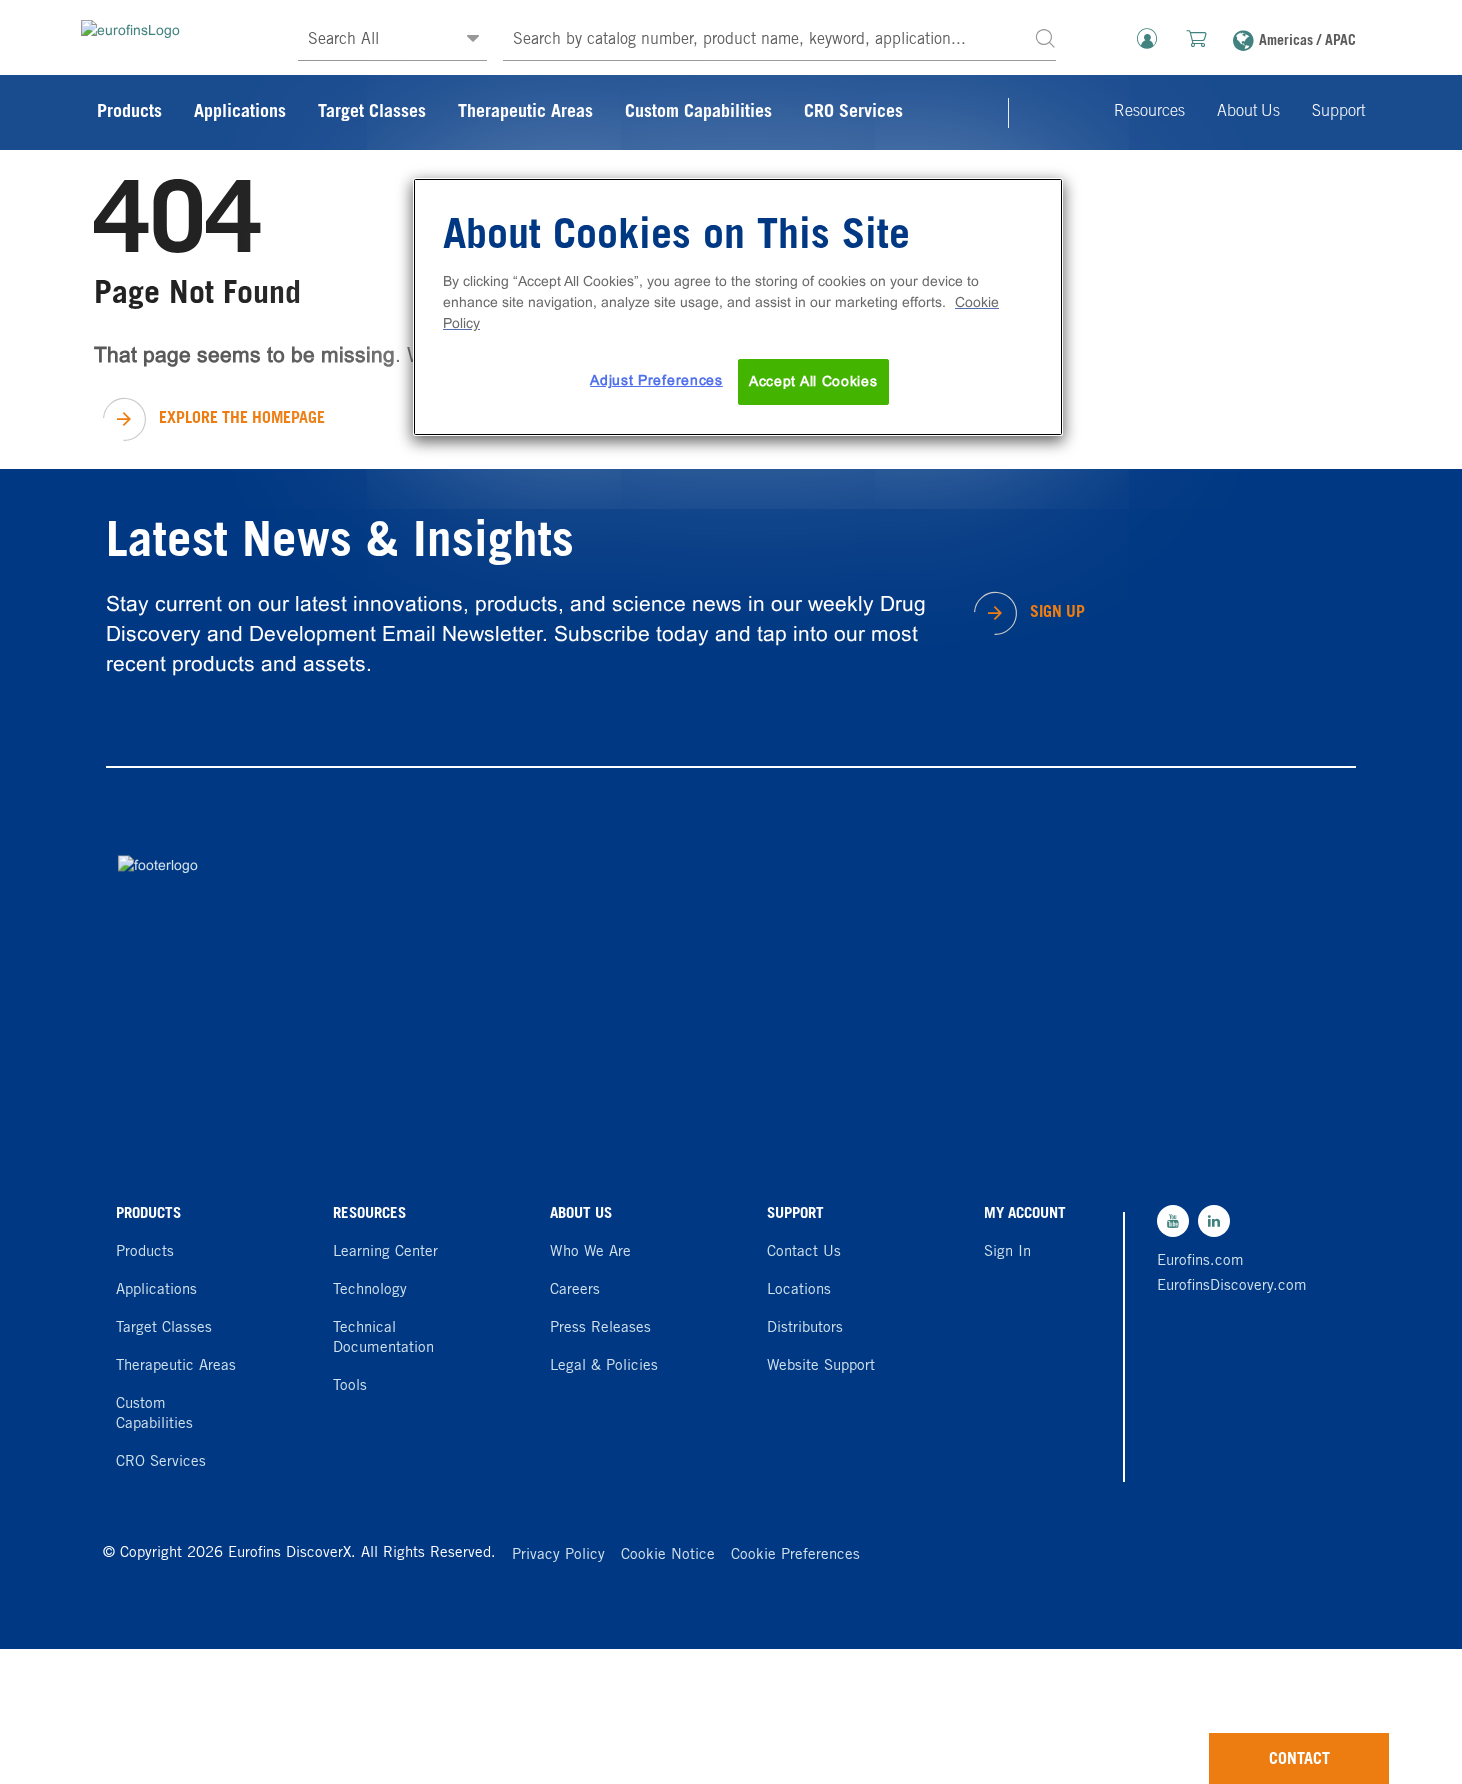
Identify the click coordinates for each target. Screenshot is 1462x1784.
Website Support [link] (821, 1366)
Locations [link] (799, 1290)
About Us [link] (1248, 112)
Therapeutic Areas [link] (525, 113)
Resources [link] (1149, 112)
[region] (738, 307)
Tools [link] (350, 1386)
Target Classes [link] (372, 113)
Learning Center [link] (385, 1252)
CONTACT (1299, 1760)
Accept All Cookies (813, 381)
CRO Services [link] (853, 113)
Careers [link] (575, 1290)
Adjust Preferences (656, 380)
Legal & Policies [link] (604, 1366)
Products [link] (129, 113)
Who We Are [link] (590, 1252)
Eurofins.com (1200, 1261)
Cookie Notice (668, 1555)
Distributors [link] (805, 1328)
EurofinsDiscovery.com (1227, 1286)
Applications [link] (240, 113)
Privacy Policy (558, 1555)
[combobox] (779, 40)
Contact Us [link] (804, 1252)
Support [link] (1338, 112)
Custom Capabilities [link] (698, 113)
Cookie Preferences (795, 1555)
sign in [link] (1007, 1252)
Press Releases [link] (600, 1328)
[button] (1045, 37)
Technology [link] (370, 1290)
